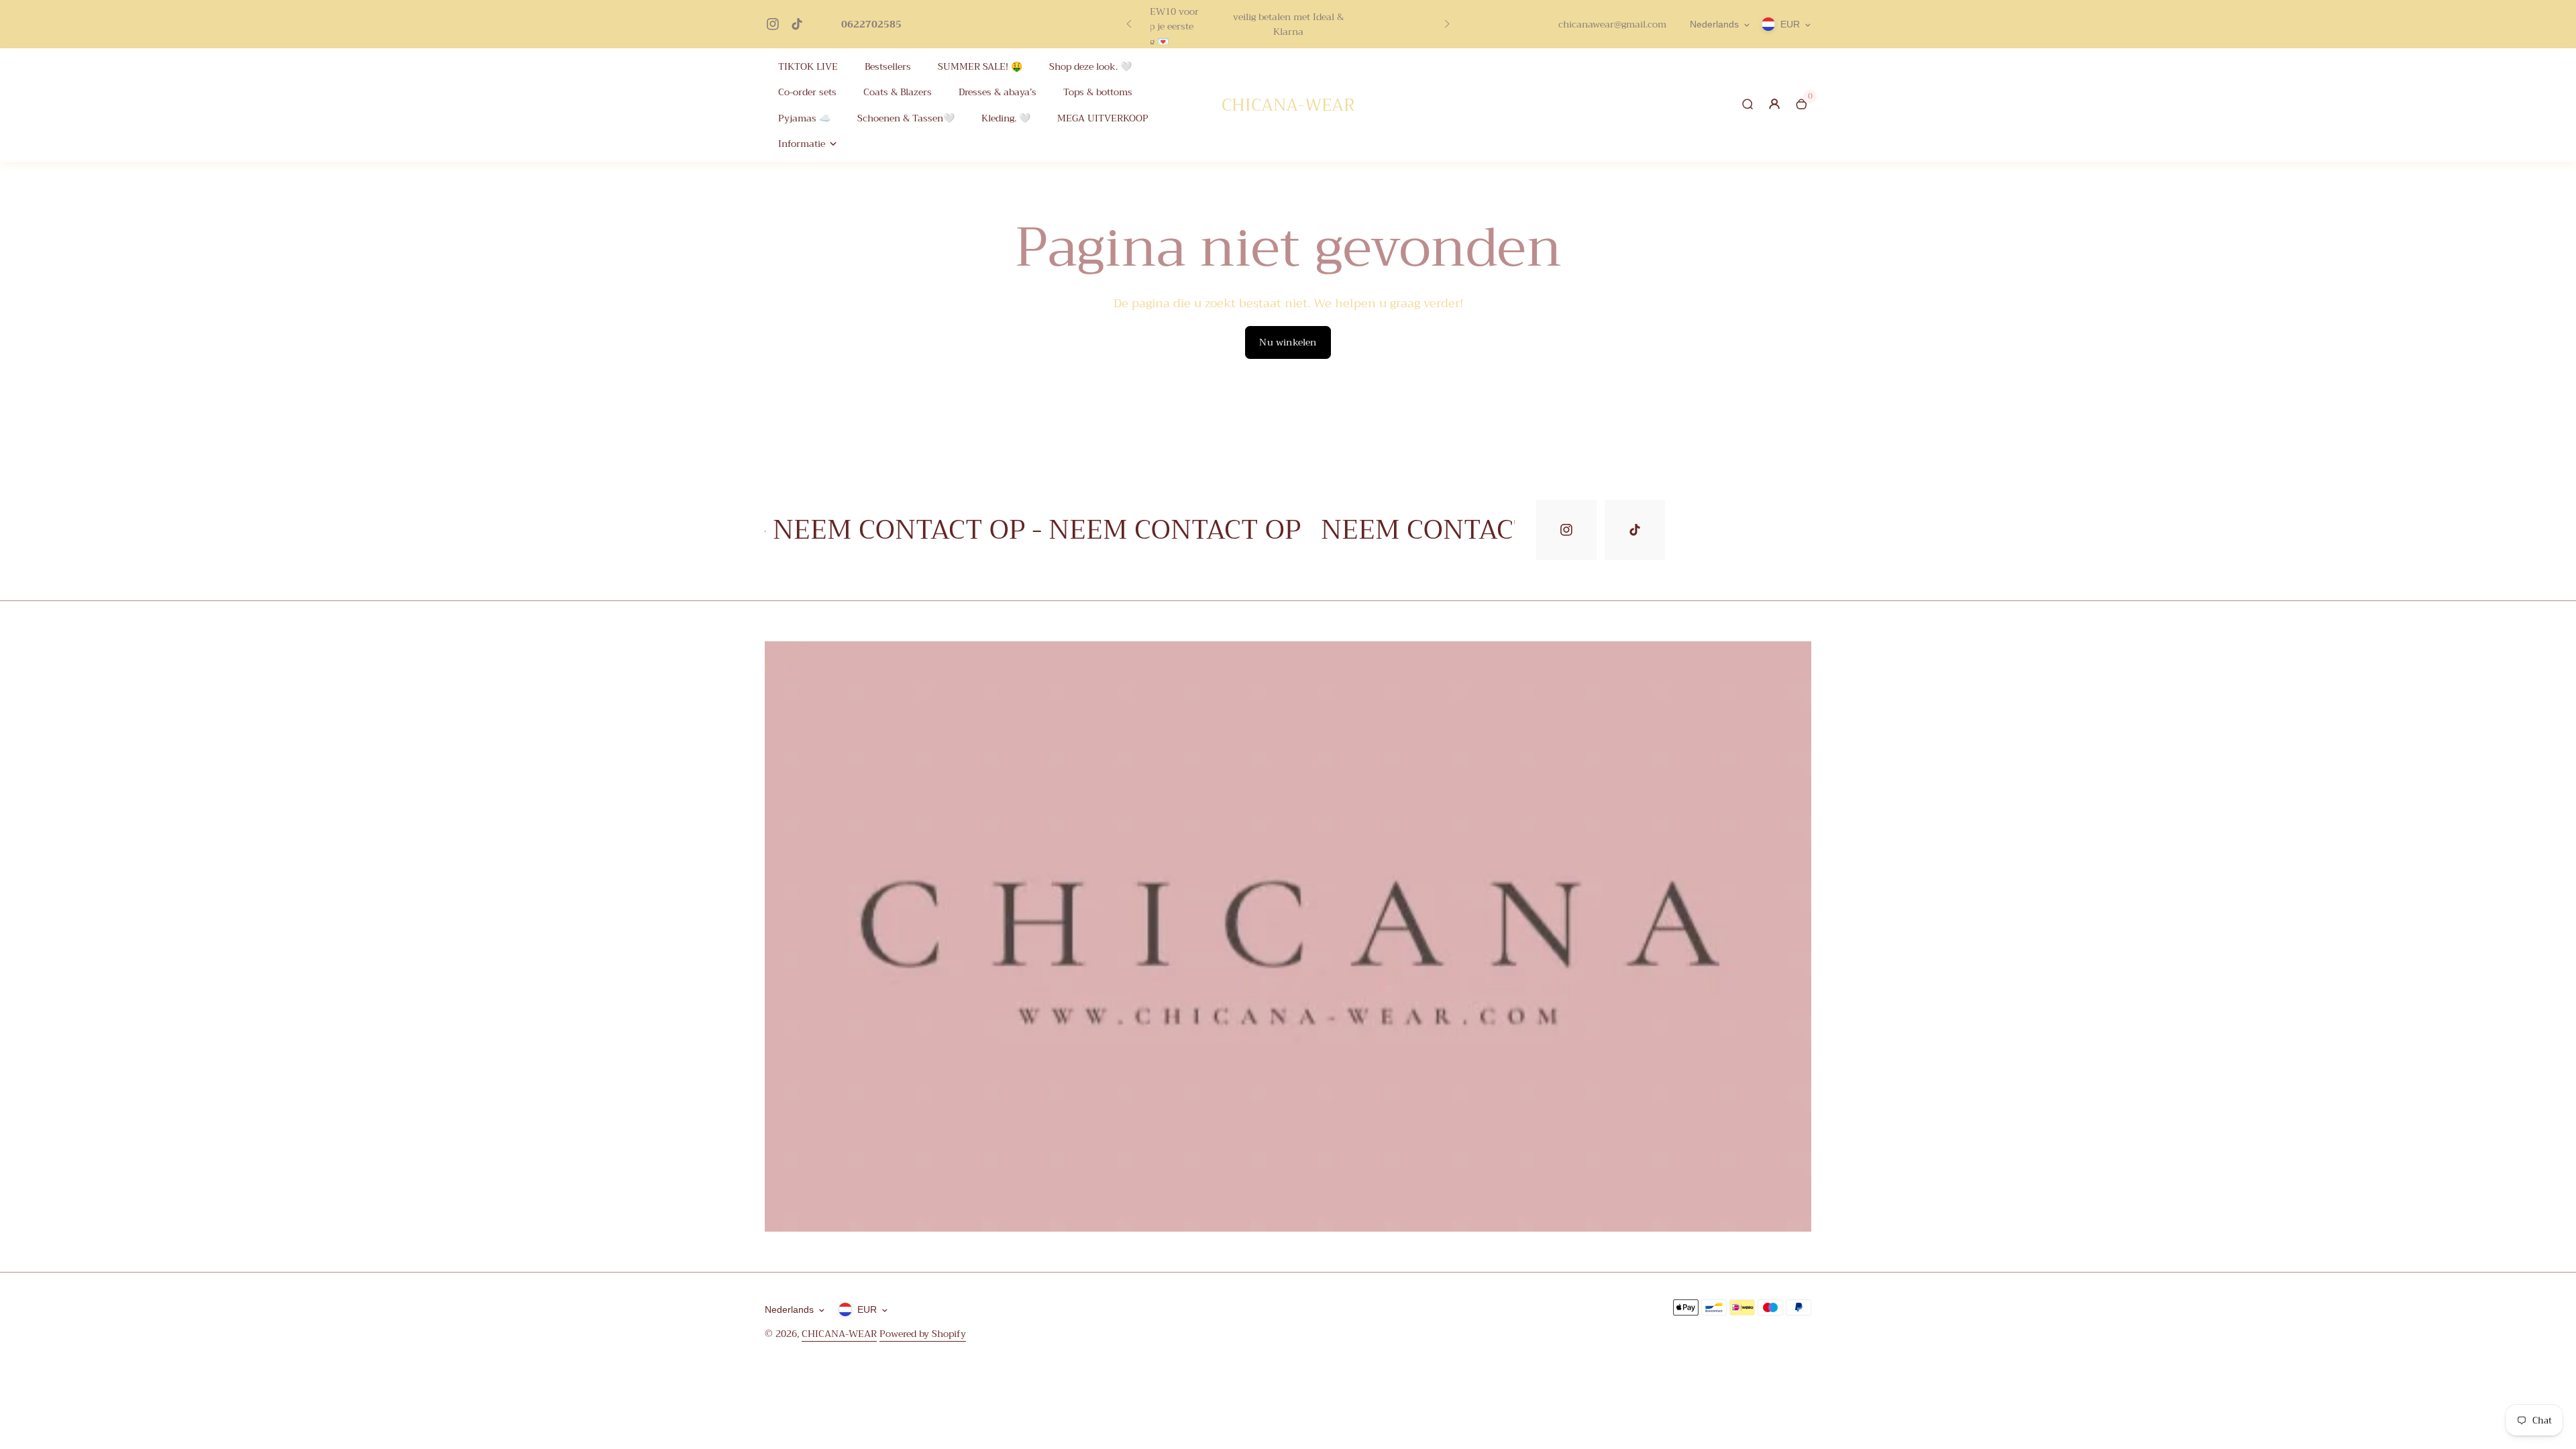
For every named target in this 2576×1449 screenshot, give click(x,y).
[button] (1129, 24)
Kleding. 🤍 (1006, 118)
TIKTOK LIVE (808, 67)
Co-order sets (807, 92)
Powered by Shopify (923, 1334)
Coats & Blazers (898, 92)
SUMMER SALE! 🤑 (980, 67)
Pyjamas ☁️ (804, 118)
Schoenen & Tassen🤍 (906, 118)
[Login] (1774, 104)
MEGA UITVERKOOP (1103, 118)
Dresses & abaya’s (998, 92)
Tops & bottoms (1098, 92)
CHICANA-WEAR (839, 1334)
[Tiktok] (797, 24)
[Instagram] (773, 24)
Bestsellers (888, 67)
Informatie (802, 144)
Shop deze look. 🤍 (1090, 67)
